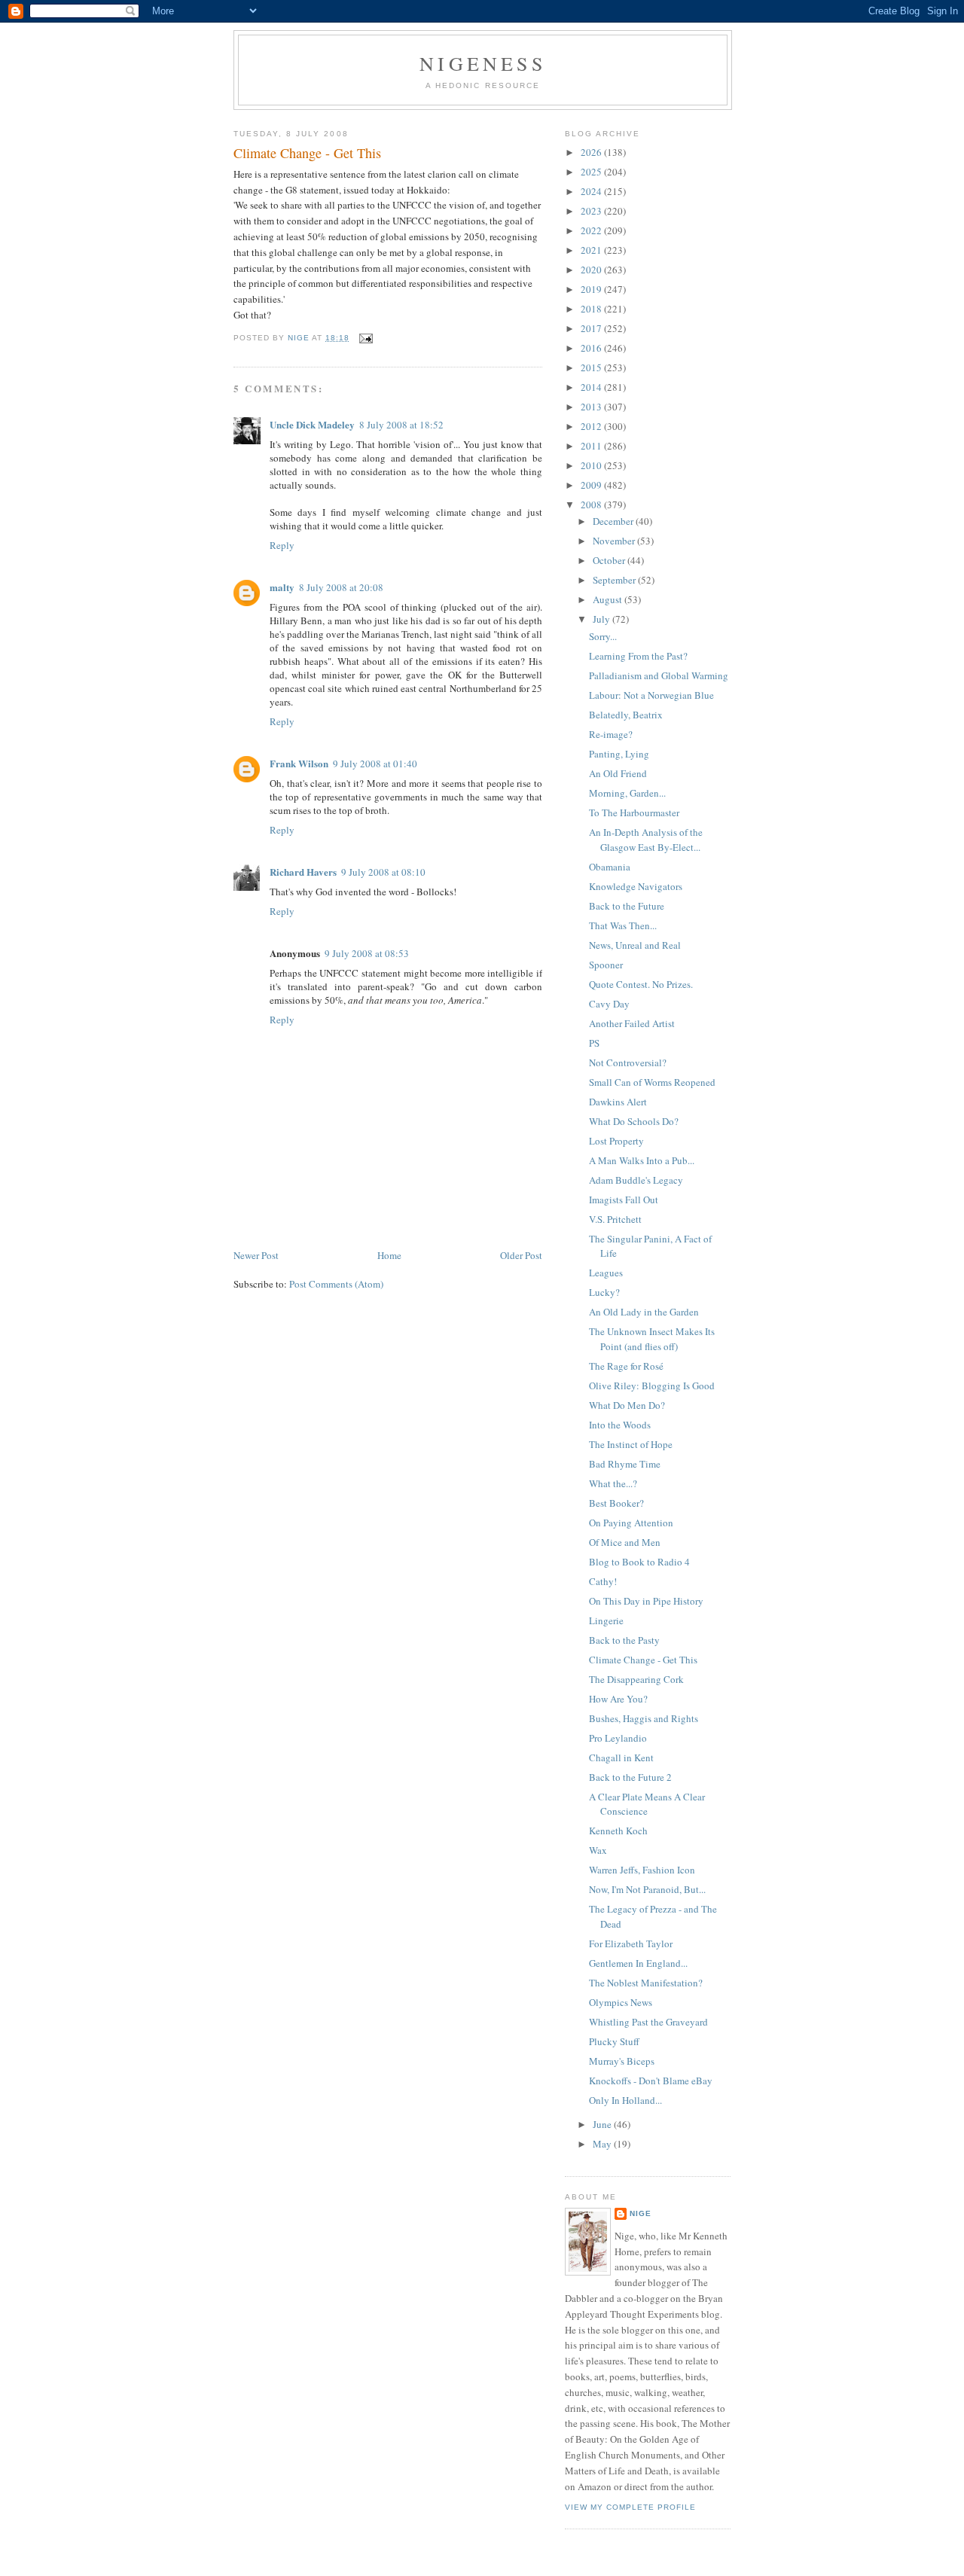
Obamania (610, 867)
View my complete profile (630, 2507)
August (609, 599)
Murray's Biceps (622, 2061)
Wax (598, 1850)
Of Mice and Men (625, 1542)
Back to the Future (627, 906)
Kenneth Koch (618, 1831)
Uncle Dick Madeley (312, 424)
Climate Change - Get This (643, 1660)
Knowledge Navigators (636, 886)
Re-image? (611, 734)
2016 (592, 348)
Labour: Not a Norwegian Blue (651, 695)
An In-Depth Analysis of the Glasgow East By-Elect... (646, 840)
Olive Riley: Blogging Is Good (652, 1386)
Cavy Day (609, 1004)
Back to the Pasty (624, 1640)
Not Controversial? (628, 1062)
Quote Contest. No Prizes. (641, 984)
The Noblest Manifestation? (646, 1983)
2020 (592, 270)
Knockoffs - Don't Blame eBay (651, 2081)
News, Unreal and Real (635, 945)
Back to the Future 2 (630, 1777)
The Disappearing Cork (636, 1679)
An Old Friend (618, 773)
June (603, 2124)
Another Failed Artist (632, 1023)
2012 (592, 426)
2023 (592, 211)
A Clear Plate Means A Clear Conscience (647, 1804)
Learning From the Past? (638, 656)
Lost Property (616, 1141)
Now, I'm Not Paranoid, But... (647, 1889)
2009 (592, 485)
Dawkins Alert (618, 1102)
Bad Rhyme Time (625, 1464)
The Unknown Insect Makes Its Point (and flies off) (652, 1339)
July (602, 619)
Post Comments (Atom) (336, 1284)
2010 (592, 465)
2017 (592, 328)
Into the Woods (620, 1425)
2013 (592, 407)
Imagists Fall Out (624, 1200)
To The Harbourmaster (634, 812)
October (610, 560)
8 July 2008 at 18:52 (401, 425)
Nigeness (483, 63)
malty (282, 587)
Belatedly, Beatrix (626, 715)
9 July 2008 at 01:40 (375, 764)
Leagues (606, 1273)
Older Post (521, 1255)
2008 (592, 505)
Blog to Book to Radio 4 (639, 1562)
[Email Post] (366, 338)
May (603, 2144)
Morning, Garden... (627, 793)
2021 (592, 250)
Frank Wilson (299, 763)
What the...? (613, 1483)
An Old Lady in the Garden (644, 1312)
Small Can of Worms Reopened (652, 1082)
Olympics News (621, 2002)
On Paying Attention (631, 1523)
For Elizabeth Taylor (631, 1943)
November (615, 541)
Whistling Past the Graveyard (648, 2022)
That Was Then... (623, 925)
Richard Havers (303, 872)
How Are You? (618, 1699)
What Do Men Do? (627, 1405)
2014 (592, 387)
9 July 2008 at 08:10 (383, 872)
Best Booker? (616, 1503)
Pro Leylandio (618, 1738)
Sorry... (603, 636)
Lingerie (606, 1620)
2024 (592, 191)
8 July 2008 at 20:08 (341, 587)
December (614, 521)
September (615, 580)
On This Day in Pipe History (646, 1601)
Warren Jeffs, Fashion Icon (642, 1870)
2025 (592, 172)
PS (594, 1043)
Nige (641, 2213)
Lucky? (604, 1292)
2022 (592, 230)
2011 (592, 446)
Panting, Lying (619, 754)
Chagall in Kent (621, 1757)
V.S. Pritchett (615, 1219)
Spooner (606, 965)
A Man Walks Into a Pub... (642, 1160)
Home (389, 1255)
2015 (592, 367)
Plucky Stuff (614, 2041)
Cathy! (603, 1581)
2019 (592, 289)
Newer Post (256, 1255)
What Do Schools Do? (634, 1121)
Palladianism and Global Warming (659, 675)
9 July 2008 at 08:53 (367, 953)
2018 (592, 309)
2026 (592, 152)
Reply (282, 545)
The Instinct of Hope (631, 1444)
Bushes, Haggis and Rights (644, 1718)
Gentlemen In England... (638, 1963)
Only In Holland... (625, 2100)
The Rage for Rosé (626, 1366)
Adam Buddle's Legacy (636, 1180)
